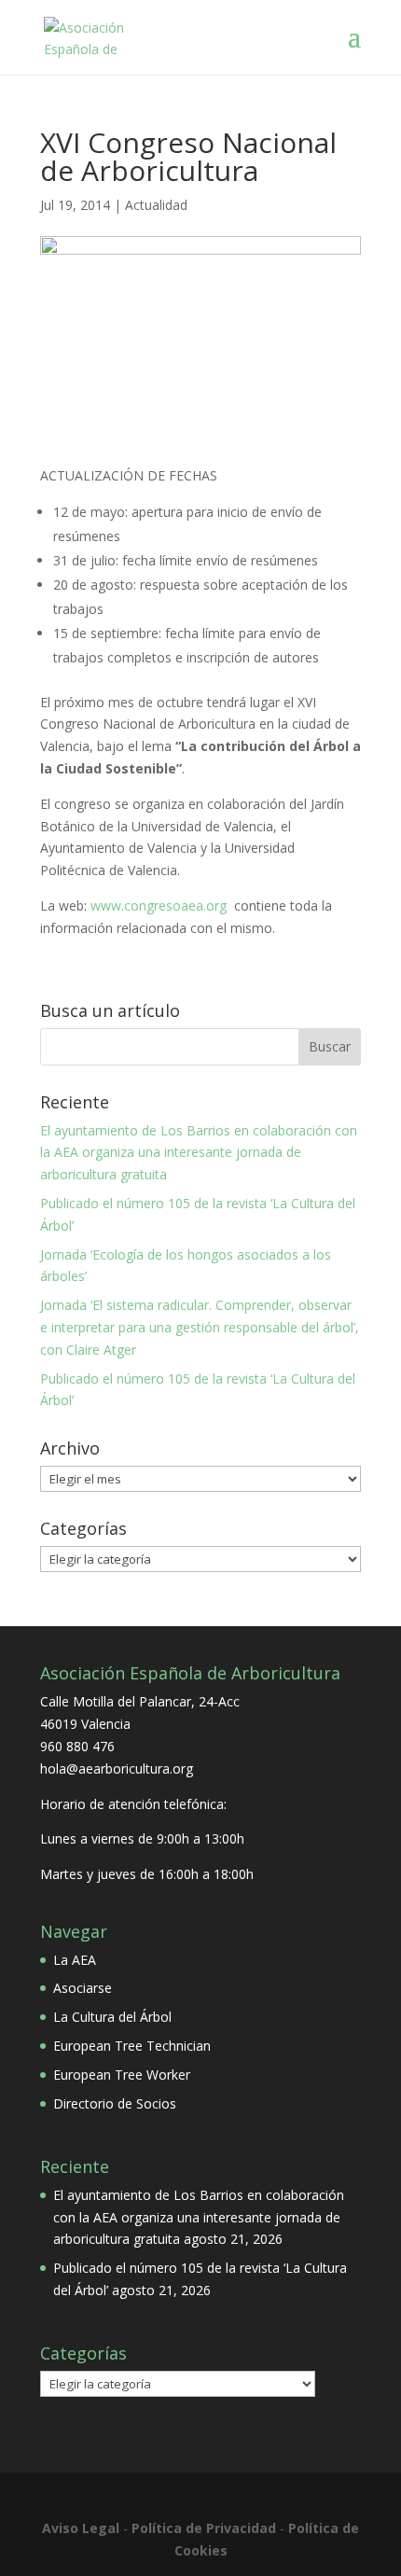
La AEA (75, 1960)
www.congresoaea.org (159, 905)
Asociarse (83, 1988)
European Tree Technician (132, 2046)
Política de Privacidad (204, 2528)
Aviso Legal (81, 2528)
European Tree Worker (122, 2075)
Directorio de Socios (115, 2103)
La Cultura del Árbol (112, 2017)
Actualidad (156, 205)
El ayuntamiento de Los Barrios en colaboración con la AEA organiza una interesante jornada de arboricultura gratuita (199, 1153)
